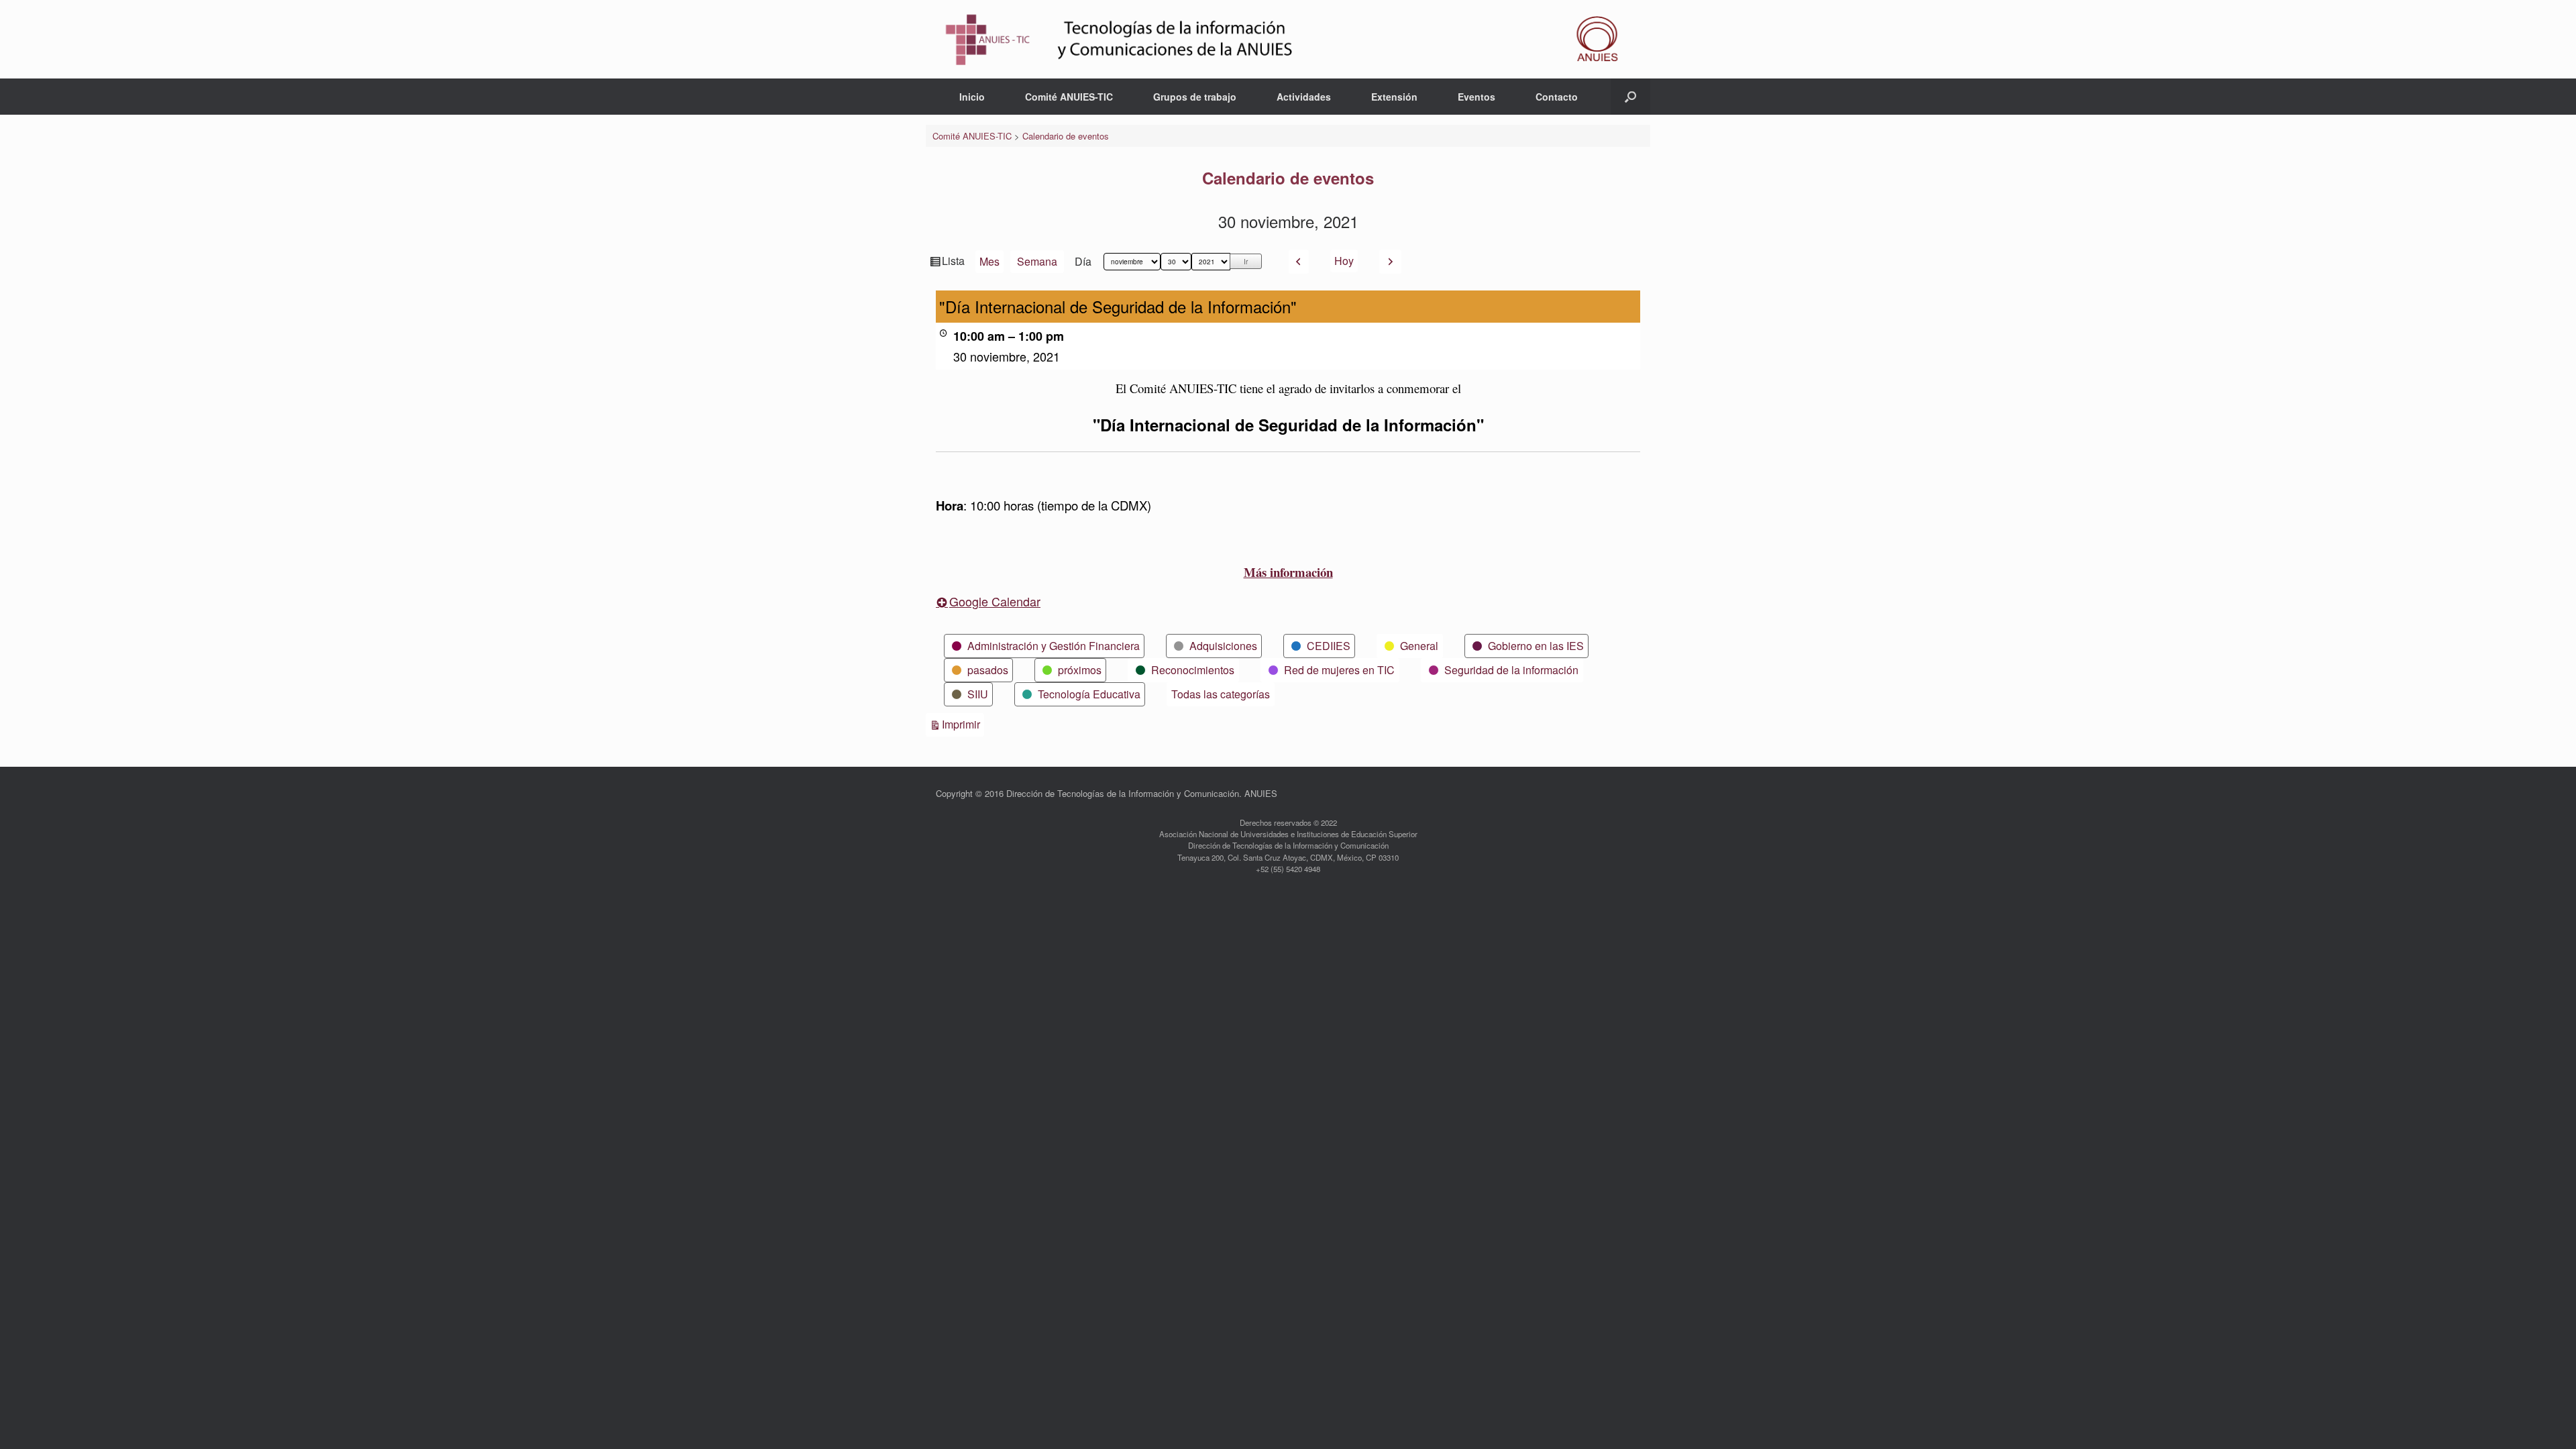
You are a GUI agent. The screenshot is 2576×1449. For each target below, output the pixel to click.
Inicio (972, 97)
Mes (989, 261)
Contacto (1557, 97)
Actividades (1304, 97)
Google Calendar (995, 601)
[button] (1630, 97)
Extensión (1394, 97)
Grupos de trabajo (1195, 97)
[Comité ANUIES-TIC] (1288, 39)
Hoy (1344, 261)
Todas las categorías (1221, 694)
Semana (1037, 261)
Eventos (1477, 97)
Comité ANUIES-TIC (1069, 97)
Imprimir (963, 724)
